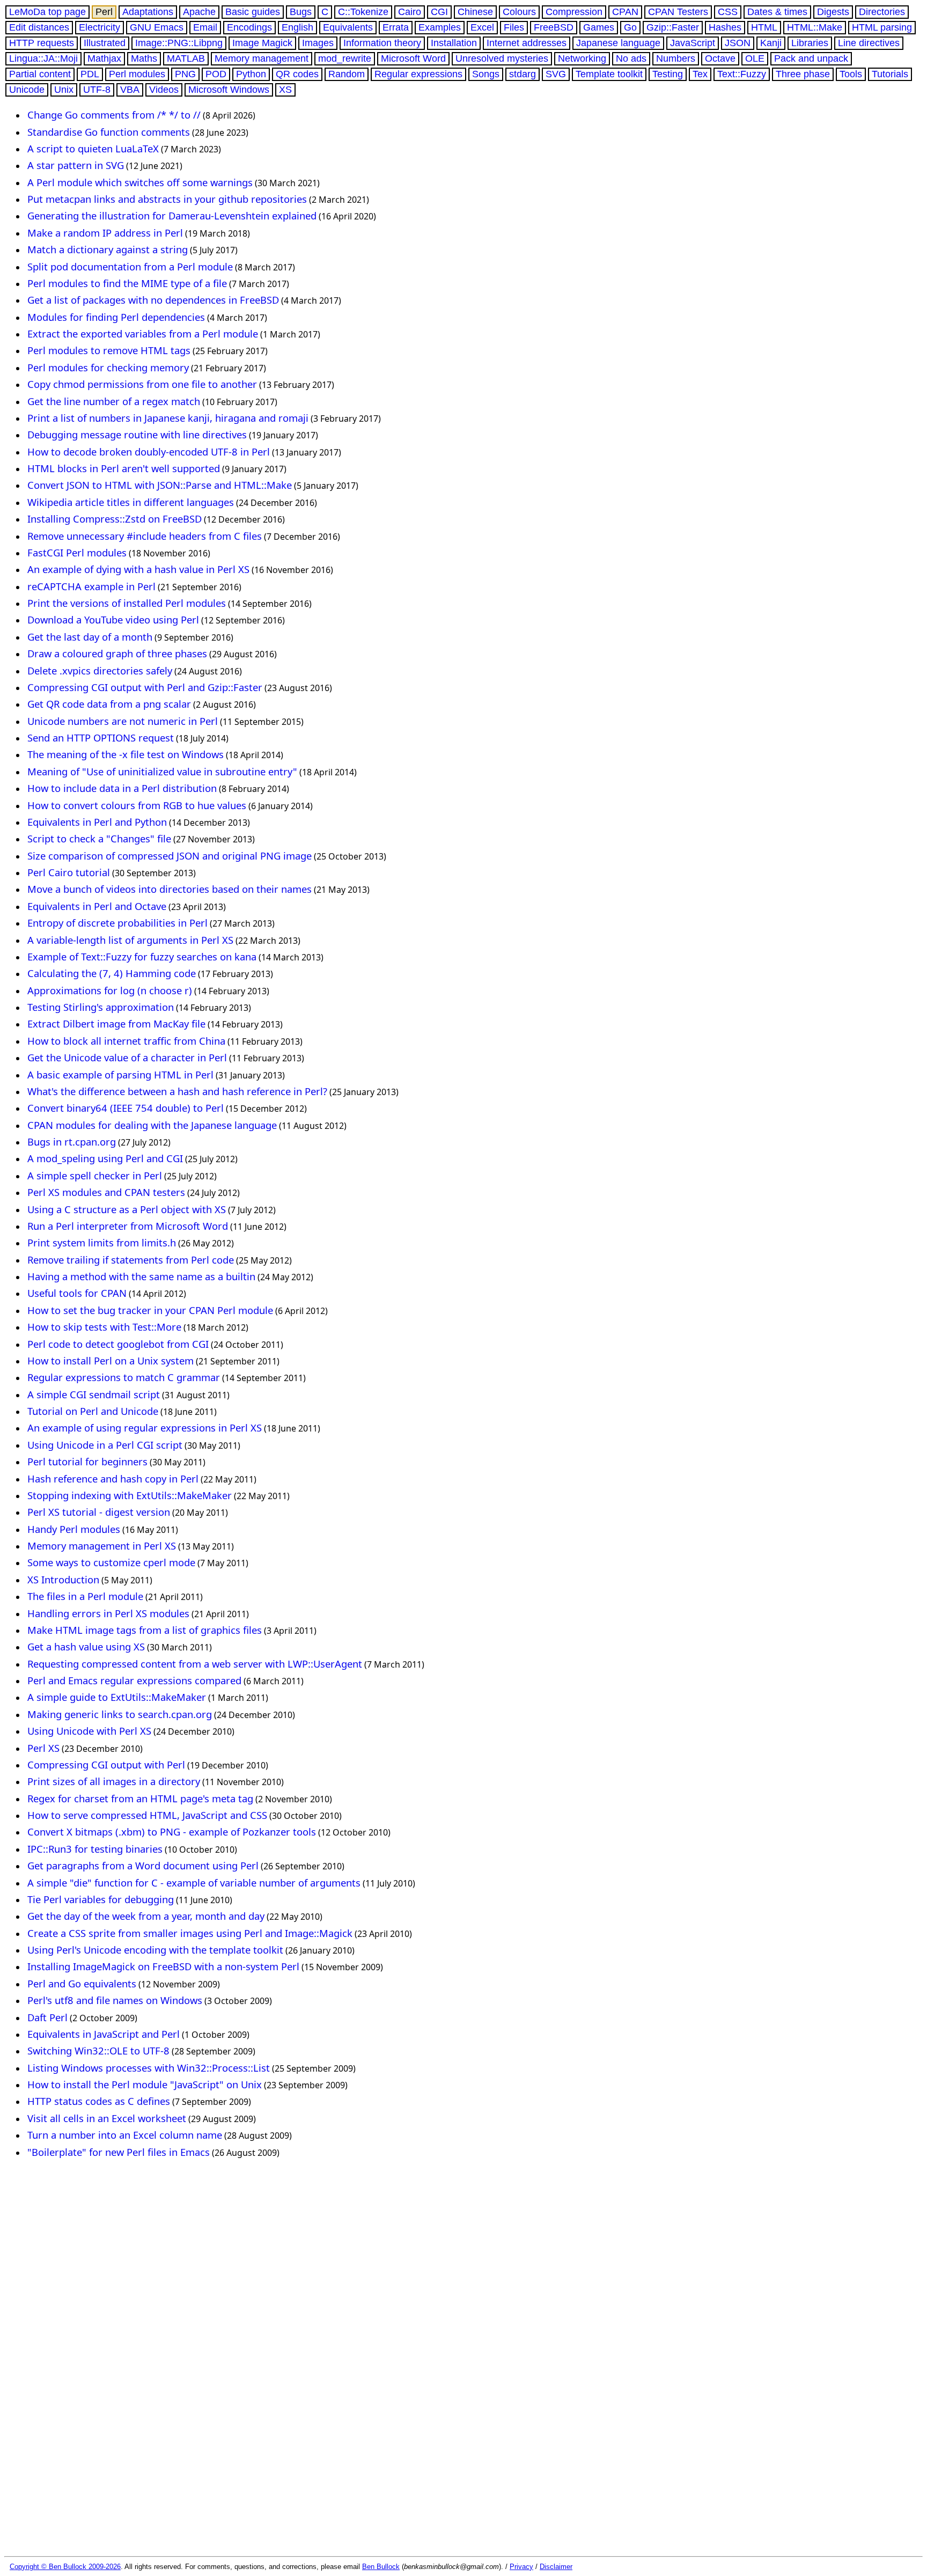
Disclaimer (556, 2567)
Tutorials (890, 74)
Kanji (771, 43)
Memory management (262, 58)
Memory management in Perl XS (102, 1546)
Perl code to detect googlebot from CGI (118, 1344)
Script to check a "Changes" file (99, 838)
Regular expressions (418, 74)
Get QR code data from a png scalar (109, 704)
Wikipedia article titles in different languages (131, 502)
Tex (700, 74)
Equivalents (348, 27)
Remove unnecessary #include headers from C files (145, 536)
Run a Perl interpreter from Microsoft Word (128, 1226)
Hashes (725, 27)
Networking (582, 58)
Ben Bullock (381, 2567)
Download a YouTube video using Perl (113, 619)
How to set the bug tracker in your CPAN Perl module (150, 1310)
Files (514, 27)
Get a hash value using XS (86, 1646)
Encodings (249, 27)
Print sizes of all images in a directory (114, 1781)
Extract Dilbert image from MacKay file (116, 1023)
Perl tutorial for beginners (87, 1461)
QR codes (297, 74)
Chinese (475, 12)
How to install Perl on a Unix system (111, 1360)
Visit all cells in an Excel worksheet (107, 2118)
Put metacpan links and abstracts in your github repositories (167, 199)
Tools (851, 74)
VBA (130, 90)
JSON (738, 43)
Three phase (803, 74)
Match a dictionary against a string (108, 249)
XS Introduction (63, 1579)
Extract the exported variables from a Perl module (143, 333)
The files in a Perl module (85, 1596)
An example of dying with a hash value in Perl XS (138, 569)
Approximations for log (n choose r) (110, 990)
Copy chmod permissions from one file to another (142, 384)
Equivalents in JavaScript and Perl (104, 2034)
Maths (144, 58)
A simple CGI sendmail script (94, 1394)
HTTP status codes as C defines (99, 2101)
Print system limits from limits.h (102, 1242)
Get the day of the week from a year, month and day (146, 1916)
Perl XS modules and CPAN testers (106, 1192)
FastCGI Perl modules (77, 552)
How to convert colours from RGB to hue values (137, 805)
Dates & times (777, 12)
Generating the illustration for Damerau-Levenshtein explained (172, 215)
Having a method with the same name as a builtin (141, 1276)
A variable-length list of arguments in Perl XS (130, 940)
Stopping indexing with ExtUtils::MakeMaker (130, 1495)
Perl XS (43, 1748)
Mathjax (104, 58)
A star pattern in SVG (76, 165)
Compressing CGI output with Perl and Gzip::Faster (145, 687)
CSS (728, 12)
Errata (396, 27)
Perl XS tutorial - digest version (99, 1512)
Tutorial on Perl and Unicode (93, 1411)
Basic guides (253, 12)
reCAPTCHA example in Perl (91, 586)
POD (216, 74)
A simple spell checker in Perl (95, 1175)
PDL (90, 74)
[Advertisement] (210, 2195)
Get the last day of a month (90, 637)
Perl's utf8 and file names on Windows (115, 2000)
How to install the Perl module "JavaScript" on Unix (145, 2084)
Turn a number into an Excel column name (125, 2135)
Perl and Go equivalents (82, 1983)
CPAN (625, 12)
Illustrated (105, 43)
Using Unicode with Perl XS (89, 1731)
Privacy (521, 2567)
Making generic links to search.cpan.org (120, 1714)
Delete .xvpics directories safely (100, 670)
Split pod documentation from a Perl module (130, 266)
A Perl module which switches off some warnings (140, 182)
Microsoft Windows (229, 90)
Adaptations (148, 12)
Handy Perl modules (74, 1529)
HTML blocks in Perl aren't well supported (124, 468)
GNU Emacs (157, 27)
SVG (556, 74)
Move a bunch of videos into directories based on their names (170, 889)
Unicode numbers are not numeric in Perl (123, 721)
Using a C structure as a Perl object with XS (127, 1209)
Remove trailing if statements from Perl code (131, 1260)
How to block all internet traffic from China (126, 1041)
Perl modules (137, 74)
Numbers (676, 58)
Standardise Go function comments (109, 132)
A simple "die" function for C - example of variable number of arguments (194, 1883)
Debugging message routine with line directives (137, 434)
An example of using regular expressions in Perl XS (145, 1428)
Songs (486, 74)
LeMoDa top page (47, 12)
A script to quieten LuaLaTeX (93, 148)
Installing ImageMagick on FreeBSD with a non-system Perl (163, 1966)
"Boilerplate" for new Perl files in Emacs (119, 2152)
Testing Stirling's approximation (101, 1007)
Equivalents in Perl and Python (97, 822)
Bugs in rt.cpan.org (72, 1142)
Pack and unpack (811, 58)
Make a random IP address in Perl (105, 233)
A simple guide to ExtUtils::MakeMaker (117, 1697)
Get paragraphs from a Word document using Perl (143, 1865)
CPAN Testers (678, 12)
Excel (482, 27)
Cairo (410, 12)
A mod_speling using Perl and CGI (105, 1158)
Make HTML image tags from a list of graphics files (145, 1630)
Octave (720, 58)
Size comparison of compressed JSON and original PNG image (170, 856)
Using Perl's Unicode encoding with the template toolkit (155, 1950)
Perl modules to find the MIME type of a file (127, 283)
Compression (574, 12)
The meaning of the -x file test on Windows (126, 754)
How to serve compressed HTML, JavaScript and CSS (147, 1815)
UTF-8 (97, 90)
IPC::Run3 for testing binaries (95, 1849)
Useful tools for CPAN (77, 1293)
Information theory (382, 43)
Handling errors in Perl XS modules (108, 1613)
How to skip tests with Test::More (104, 1327)
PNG (185, 74)
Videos (164, 90)
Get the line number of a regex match (114, 401)
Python (251, 74)
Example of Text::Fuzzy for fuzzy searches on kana (142, 956)
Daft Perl (47, 2017)
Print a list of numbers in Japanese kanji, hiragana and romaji (168, 418)
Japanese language (618, 43)
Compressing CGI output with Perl (106, 1764)
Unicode (27, 90)
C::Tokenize (363, 12)
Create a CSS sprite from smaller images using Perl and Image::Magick (190, 1933)
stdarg (523, 74)
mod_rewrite (345, 58)
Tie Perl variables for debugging (101, 1899)
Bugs (301, 12)
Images (318, 43)
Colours (519, 12)
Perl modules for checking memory (108, 367)
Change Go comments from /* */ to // (114, 115)
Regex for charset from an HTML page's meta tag (140, 1798)
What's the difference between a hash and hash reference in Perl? (177, 1091)
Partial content (40, 74)
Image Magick (262, 43)
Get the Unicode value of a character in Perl (127, 1057)
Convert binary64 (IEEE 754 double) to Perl (126, 1108)
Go (630, 27)
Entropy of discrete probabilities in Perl (117, 923)
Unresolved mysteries (502, 58)
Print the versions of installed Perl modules (127, 603)
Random (347, 74)
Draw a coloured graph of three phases (117, 653)
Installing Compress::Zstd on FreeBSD (115, 519)
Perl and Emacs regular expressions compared (134, 1680)
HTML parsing (882, 27)
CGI (439, 12)
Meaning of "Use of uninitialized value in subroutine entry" (162, 771)
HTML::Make (815, 27)
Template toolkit (609, 74)
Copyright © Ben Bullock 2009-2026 (65, 2567)
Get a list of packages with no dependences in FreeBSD (153, 300)
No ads (631, 58)
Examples (440, 27)
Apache (199, 12)
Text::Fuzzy (742, 74)
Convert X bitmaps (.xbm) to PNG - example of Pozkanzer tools (172, 1832)
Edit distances (39, 27)
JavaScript (693, 43)
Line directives (869, 43)
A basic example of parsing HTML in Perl (120, 1074)
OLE (755, 58)
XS (285, 90)
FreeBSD (554, 27)
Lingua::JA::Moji (43, 58)
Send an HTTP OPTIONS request (101, 737)
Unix (64, 90)
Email (205, 27)
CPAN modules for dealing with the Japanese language (152, 1125)
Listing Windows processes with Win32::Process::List (149, 2068)
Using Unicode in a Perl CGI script (105, 1445)
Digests (833, 12)
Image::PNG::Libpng (179, 43)
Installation (454, 43)
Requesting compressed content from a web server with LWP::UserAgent (195, 1664)
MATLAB (186, 58)
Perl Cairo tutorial (69, 872)
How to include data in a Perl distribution (122, 788)
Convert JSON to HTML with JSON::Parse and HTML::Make (160, 485)
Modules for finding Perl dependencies (116, 317)
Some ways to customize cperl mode (111, 1562)
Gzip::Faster (673, 27)
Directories (882, 12)
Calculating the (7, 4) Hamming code (112, 973)
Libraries (810, 43)
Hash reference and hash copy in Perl (113, 1478)
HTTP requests (42, 43)
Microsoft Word (413, 58)
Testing (668, 74)
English (297, 27)
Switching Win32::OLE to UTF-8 (98, 2050)
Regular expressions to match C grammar (124, 1377)
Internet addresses (527, 43)
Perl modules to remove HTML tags (109, 350)
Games (599, 27)
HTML (764, 27)
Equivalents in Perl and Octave (97, 906)
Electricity (100, 27)
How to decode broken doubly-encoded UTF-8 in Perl (149, 452)
